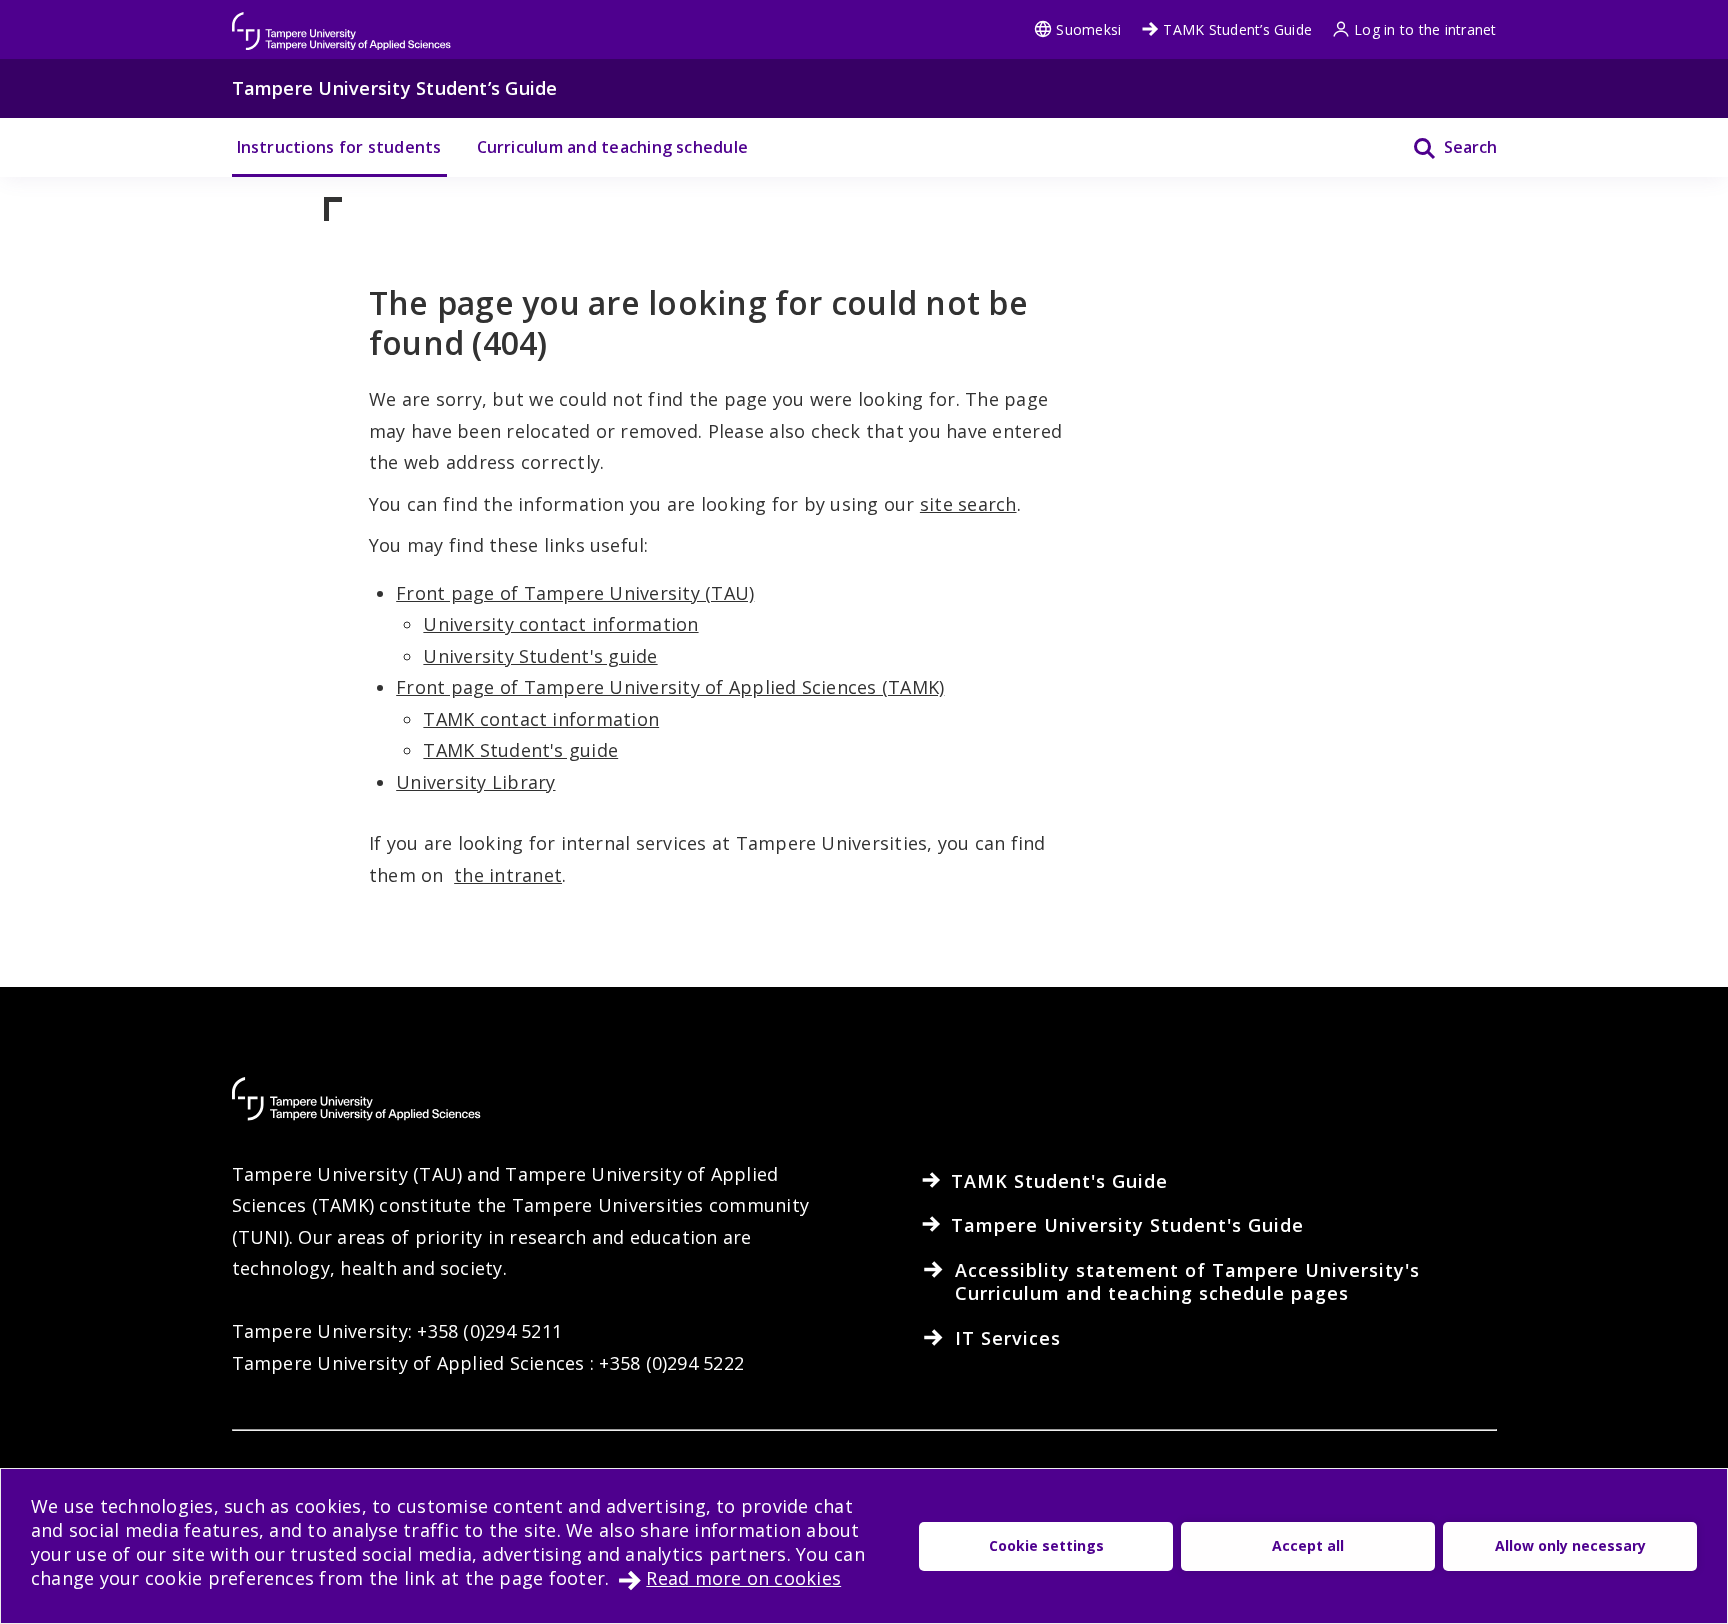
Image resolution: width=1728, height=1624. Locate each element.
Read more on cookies (743, 1578)
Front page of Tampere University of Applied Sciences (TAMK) (670, 687)
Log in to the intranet (1425, 29)
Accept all (1308, 1545)
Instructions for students (339, 147)
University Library (475, 782)
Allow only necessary (1570, 1545)
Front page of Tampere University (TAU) (575, 593)
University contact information (560, 624)
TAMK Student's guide (520, 750)
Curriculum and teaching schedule (613, 147)
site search (968, 504)
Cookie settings (1046, 1545)
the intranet (508, 875)
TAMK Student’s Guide (1237, 29)
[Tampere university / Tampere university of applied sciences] (342, 21)
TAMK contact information (541, 719)
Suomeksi (1088, 29)
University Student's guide (540, 656)
